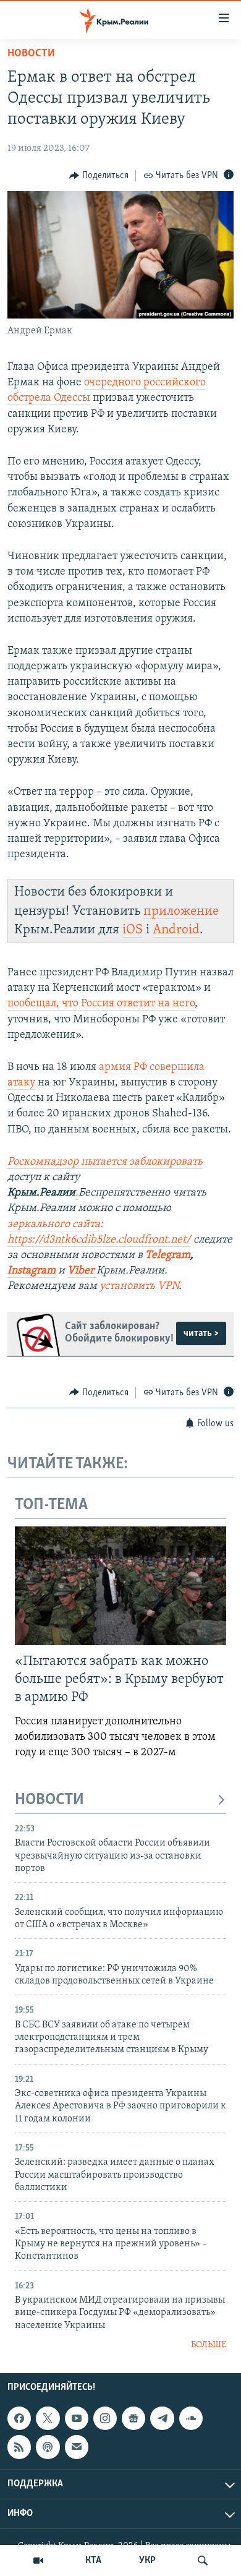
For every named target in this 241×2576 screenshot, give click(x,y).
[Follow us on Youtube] (77, 2418)
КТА (93, 2561)
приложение (181, 911)
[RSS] (19, 2447)
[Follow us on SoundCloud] (191, 2418)
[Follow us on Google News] (133, 2418)
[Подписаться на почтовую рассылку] (77, 2447)
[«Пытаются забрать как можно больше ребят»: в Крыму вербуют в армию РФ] (120, 1586)
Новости (31, 54)
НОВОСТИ (49, 1800)
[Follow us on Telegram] (162, 2418)
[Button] (99, 176)
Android (176, 930)
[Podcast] (48, 2447)
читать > (201, 1333)
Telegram (168, 1256)
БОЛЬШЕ (209, 2345)
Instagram (32, 1271)
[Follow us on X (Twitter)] (48, 2418)
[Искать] (203, 2561)
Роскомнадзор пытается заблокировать (105, 1162)
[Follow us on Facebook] (19, 2418)
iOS (133, 930)
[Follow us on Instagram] (105, 2418)
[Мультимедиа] (38, 2561)
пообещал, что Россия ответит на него (101, 1004)
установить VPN (139, 1286)
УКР (147, 2561)
